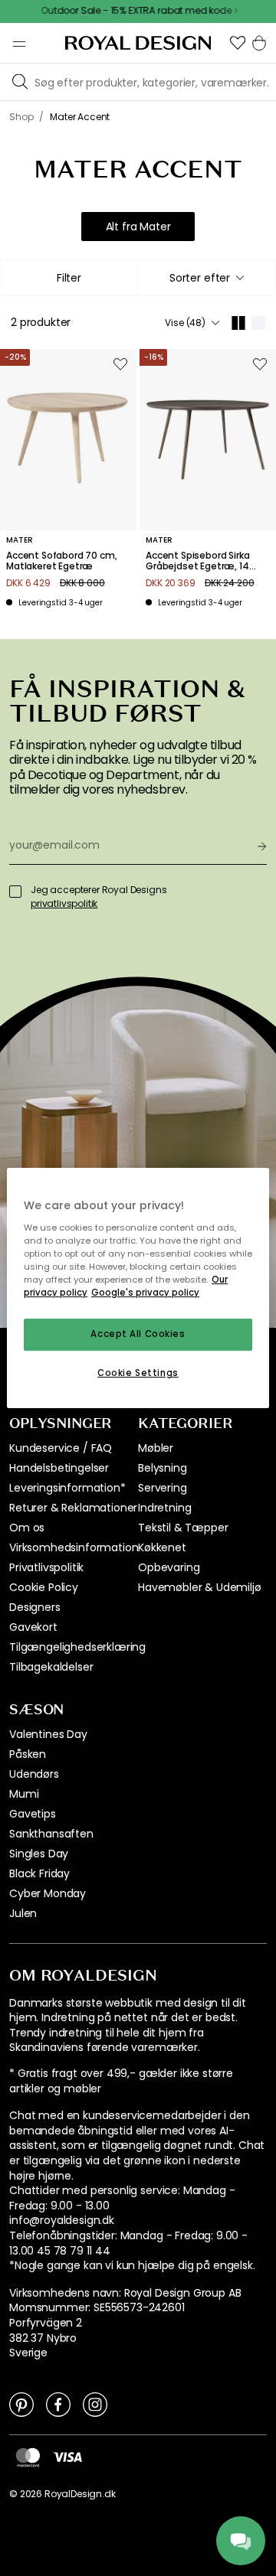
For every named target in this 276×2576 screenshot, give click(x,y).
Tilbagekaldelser (51, 1667)
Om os (27, 1528)
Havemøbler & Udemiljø (200, 1587)
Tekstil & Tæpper (183, 1528)
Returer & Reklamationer (73, 1508)
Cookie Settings (138, 1373)
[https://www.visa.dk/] (67, 2457)
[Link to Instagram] (95, 2404)
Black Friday (39, 1873)
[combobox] (207, 278)
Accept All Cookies (138, 1334)
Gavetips (33, 1814)
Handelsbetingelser (59, 1468)
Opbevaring (169, 1567)
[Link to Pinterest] (21, 2404)
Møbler (156, 1448)
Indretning (164, 1508)
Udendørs (34, 1774)
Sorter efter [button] (200, 278)
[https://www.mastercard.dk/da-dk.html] (28, 2457)
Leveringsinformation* (67, 1488)
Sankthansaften (51, 1834)
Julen (23, 1913)
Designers (35, 1607)
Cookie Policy (44, 1587)
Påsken (28, 1754)
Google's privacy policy (145, 1293)
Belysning (163, 1468)
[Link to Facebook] (58, 2404)
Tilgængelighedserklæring (77, 1647)
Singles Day (39, 1854)
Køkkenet (162, 1547)
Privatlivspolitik (46, 1567)
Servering (163, 1488)
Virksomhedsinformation (74, 1547)
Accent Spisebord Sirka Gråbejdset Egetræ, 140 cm (200, 561)
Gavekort (33, 1627)
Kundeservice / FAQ (61, 1448)
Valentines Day (48, 1734)
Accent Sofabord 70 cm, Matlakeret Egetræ (61, 561)
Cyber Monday (48, 1893)
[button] (238, 43)
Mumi (24, 1794)
